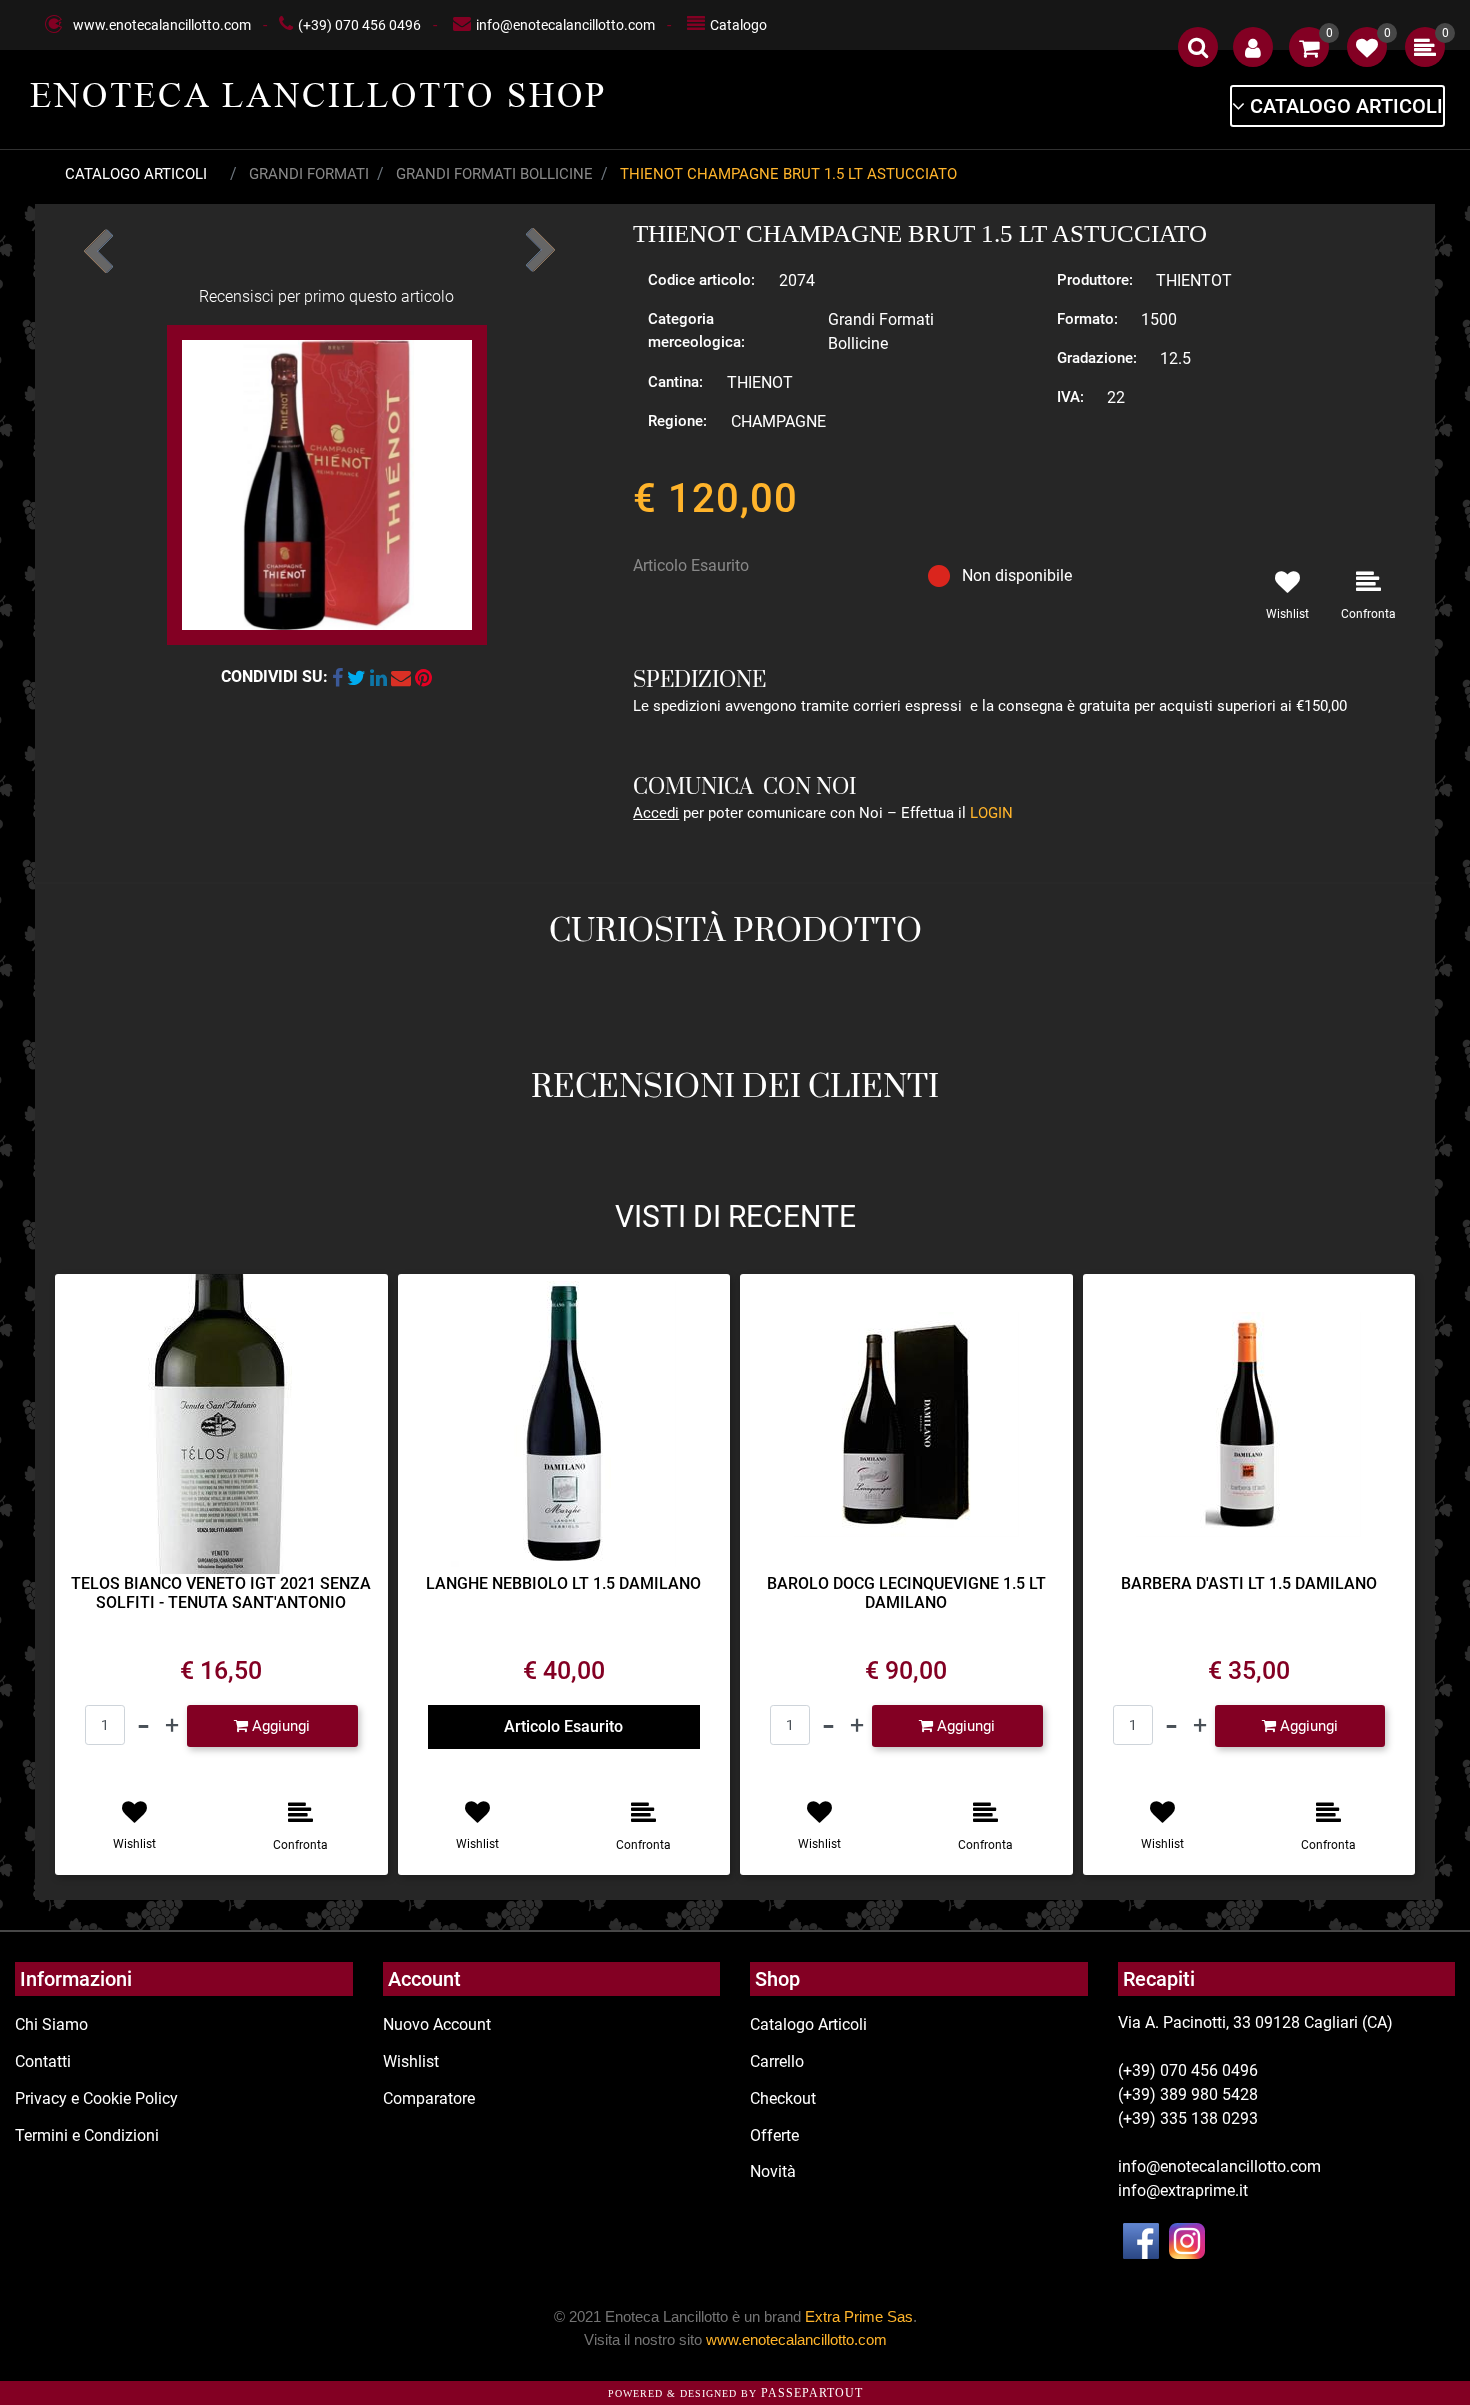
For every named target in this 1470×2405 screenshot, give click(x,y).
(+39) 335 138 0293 (1188, 2118)
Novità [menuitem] (773, 2171)
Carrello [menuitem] (777, 2061)
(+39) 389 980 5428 (1188, 2094)
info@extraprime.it (1183, 2190)
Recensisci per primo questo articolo (326, 296)
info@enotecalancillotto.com (565, 25)
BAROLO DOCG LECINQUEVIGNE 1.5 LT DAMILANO (906, 1593)
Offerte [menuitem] (774, 2135)
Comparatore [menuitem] (429, 2098)
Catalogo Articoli (136, 174)
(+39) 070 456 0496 (359, 25)
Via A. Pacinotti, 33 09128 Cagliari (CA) (1255, 2022)
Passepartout (812, 2393)
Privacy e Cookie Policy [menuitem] (96, 2098)
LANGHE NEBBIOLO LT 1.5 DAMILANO (563, 1583)
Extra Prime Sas (859, 2316)
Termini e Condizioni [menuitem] (87, 2135)
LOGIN (991, 813)
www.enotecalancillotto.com (162, 25)
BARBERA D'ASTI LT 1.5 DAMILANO (1249, 1583)
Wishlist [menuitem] (411, 2061)
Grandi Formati (309, 174)
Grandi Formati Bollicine (494, 174)
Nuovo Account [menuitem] (437, 2024)
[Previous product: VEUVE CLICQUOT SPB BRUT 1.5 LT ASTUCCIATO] (100, 244)
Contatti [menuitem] (43, 2061)
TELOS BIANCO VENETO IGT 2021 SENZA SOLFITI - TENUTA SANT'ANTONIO (221, 1593)
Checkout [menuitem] (783, 2098)
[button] (327, 483)
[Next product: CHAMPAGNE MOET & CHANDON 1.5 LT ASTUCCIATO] (538, 244)
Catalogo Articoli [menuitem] (808, 2024)
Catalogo (738, 25)
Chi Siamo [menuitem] (51, 2024)
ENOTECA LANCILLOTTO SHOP (318, 95)
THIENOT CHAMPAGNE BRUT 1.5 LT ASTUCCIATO (788, 174)
